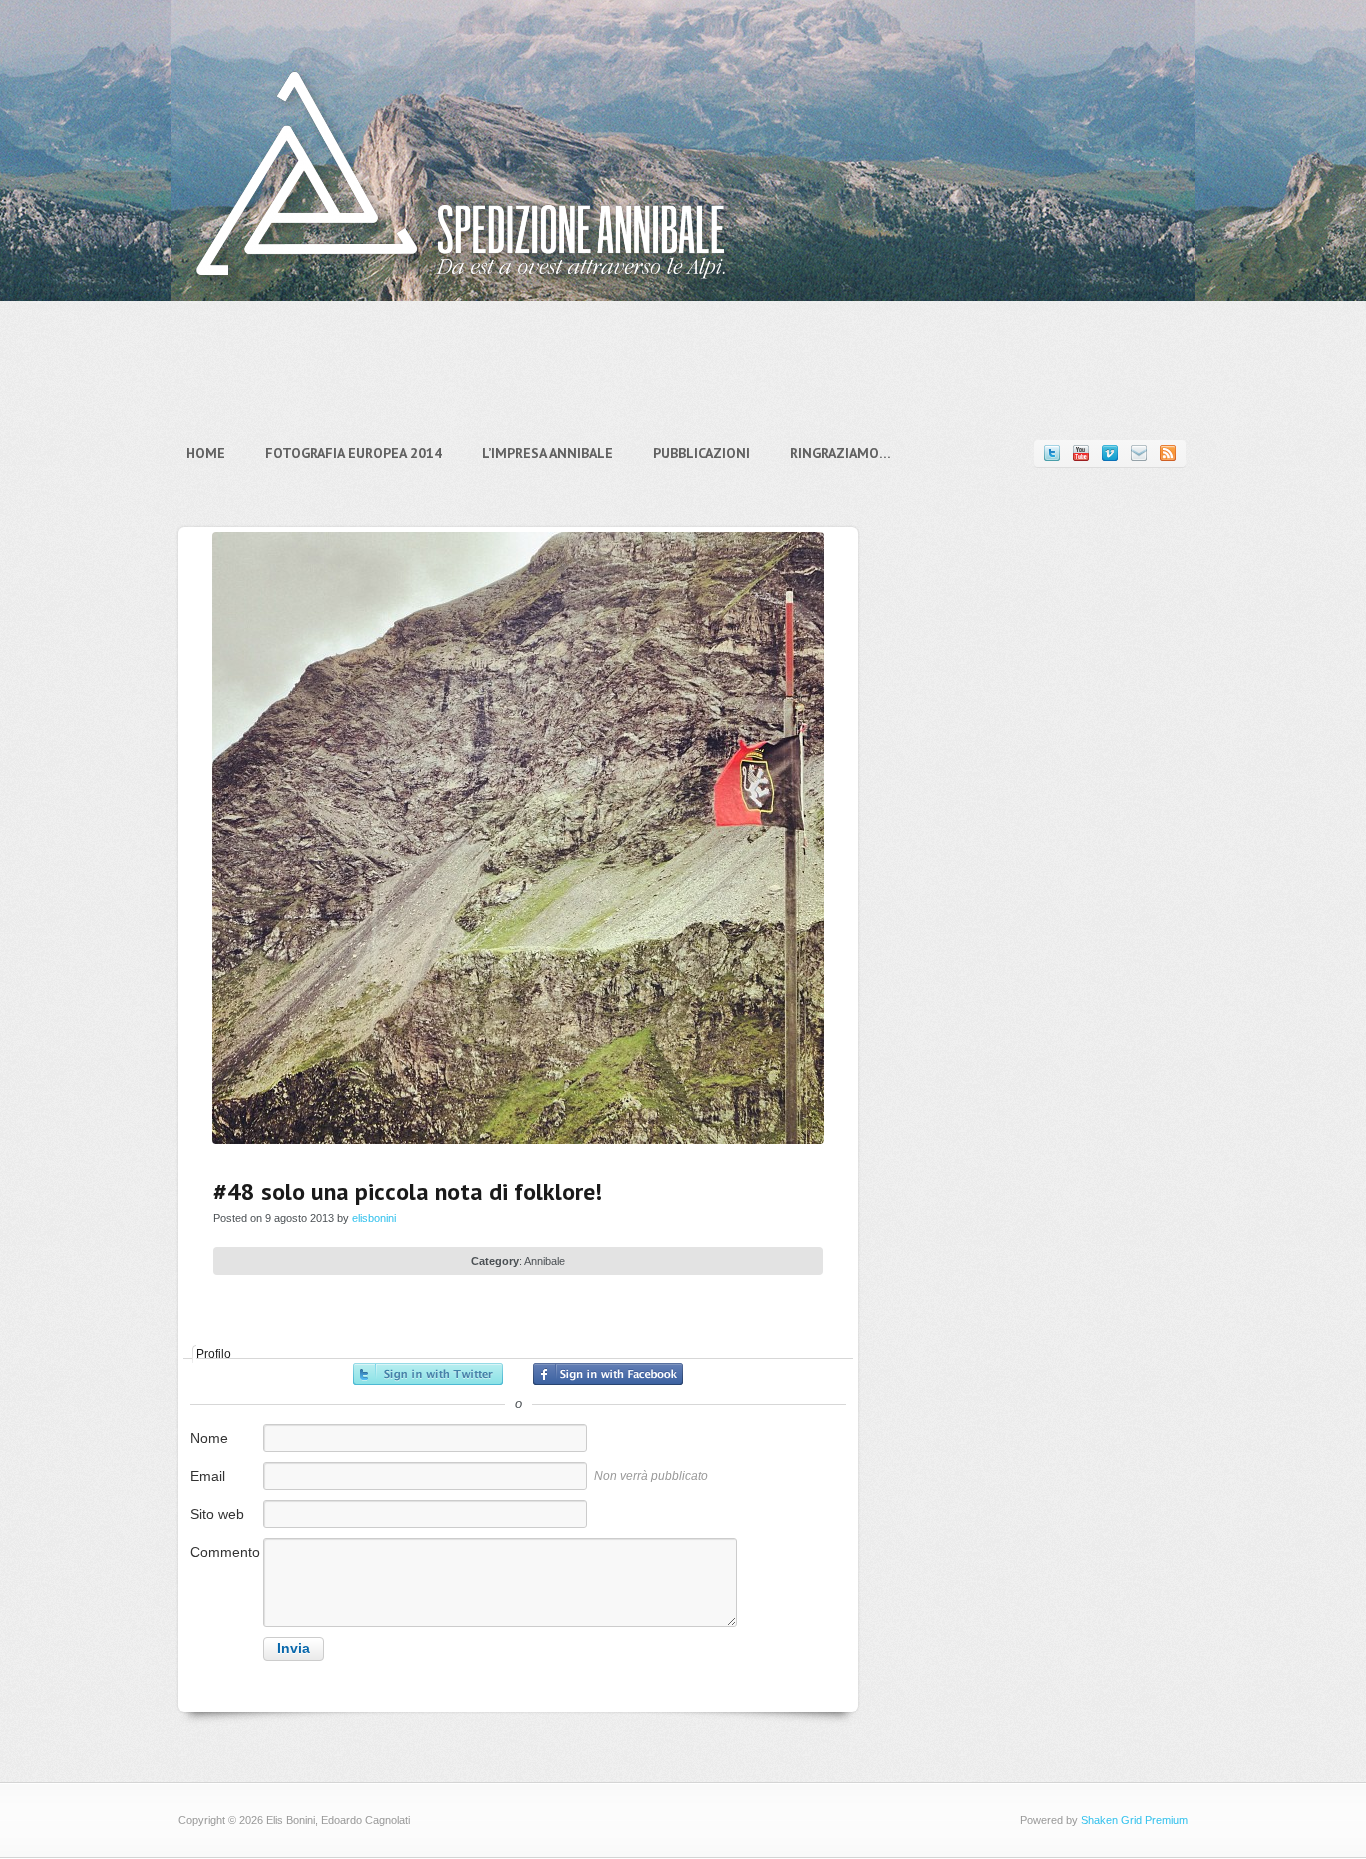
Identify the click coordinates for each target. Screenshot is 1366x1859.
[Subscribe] (1168, 453)
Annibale (544, 1261)
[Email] (1139, 453)
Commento (225, 1552)
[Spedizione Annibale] (461, 294)
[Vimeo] (1110, 453)
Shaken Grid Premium (1134, 1820)
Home (205, 453)
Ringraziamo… (840, 453)
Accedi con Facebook (608, 1374)
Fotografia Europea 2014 (353, 453)
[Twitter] (1052, 453)
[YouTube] (1081, 453)
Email (207, 1476)
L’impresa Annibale (547, 453)
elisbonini (374, 1218)
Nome (209, 1438)
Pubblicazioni (701, 453)
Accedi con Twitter (428, 1374)
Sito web (217, 1514)
